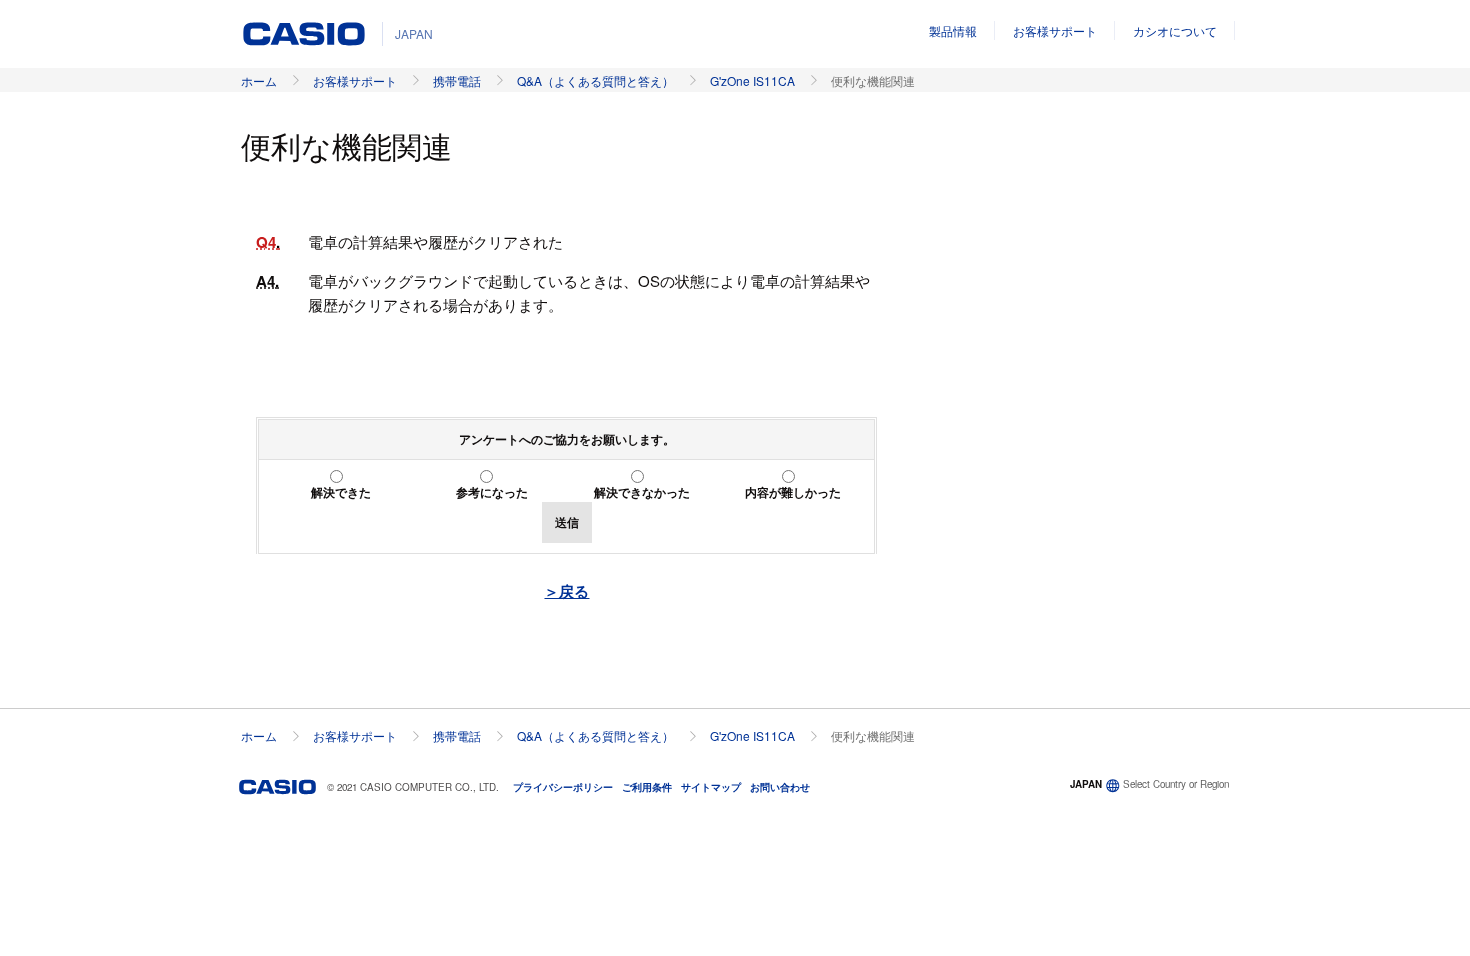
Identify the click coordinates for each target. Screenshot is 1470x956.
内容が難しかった (793, 492)
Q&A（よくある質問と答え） (595, 80)
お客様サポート (1055, 30)
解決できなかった (642, 492)
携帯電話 (457, 80)
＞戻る (566, 591)
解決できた (341, 492)
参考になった (492, 492)
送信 (567, 522)
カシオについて (1175, 30)
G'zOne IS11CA (752, 80)
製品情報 (953, 30)
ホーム (259, 80)
